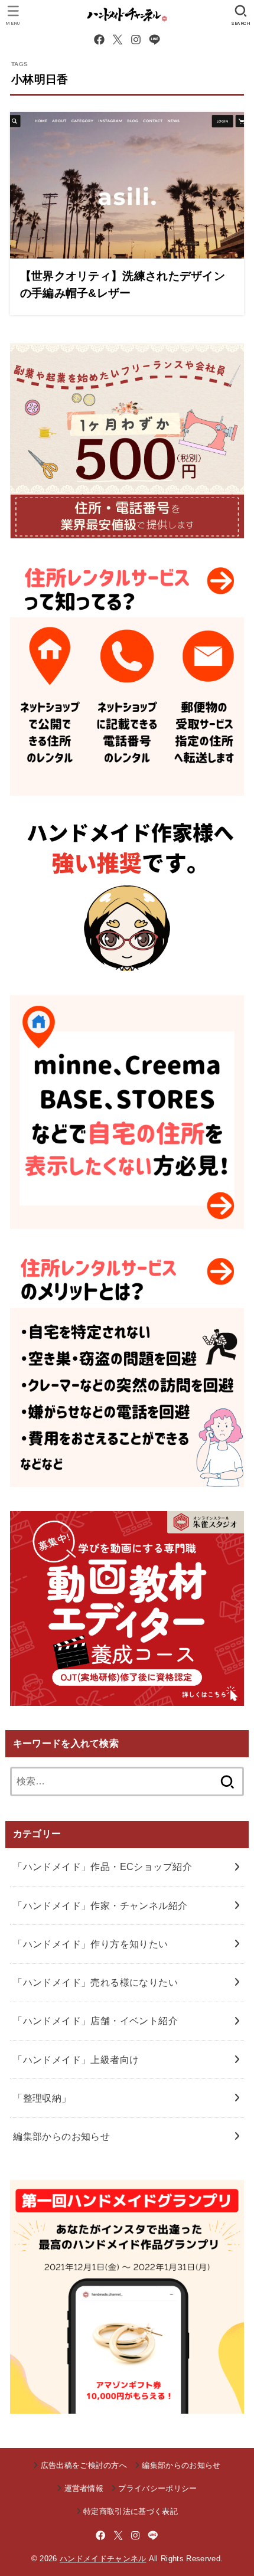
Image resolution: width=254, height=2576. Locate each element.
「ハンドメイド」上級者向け (76, 2060)
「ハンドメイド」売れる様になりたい (95, 1982)
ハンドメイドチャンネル (103, 2559)
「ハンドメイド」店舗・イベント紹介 (95, 2021)
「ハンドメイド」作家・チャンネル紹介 (100, 1905)
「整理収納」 (42, 2098)
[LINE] (154, 40)
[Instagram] (136, 40)
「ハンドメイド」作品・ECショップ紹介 (102, 1866)
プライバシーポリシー (157, 2488)
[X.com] (118, 40)
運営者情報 (84, 2488)
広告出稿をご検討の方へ (84, 2465)
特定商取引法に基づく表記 (131, 2511)
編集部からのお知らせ (61, 2136)
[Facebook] (99, 40)
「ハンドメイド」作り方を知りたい (91, 1944)
